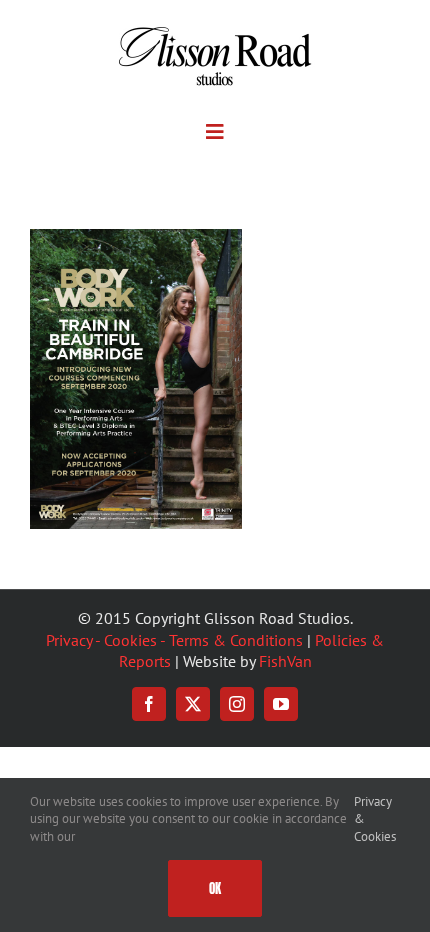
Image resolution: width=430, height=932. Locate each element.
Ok (215, 888)
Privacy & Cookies (375, 819)
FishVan (285, 661)
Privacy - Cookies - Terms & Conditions (174, 640)
